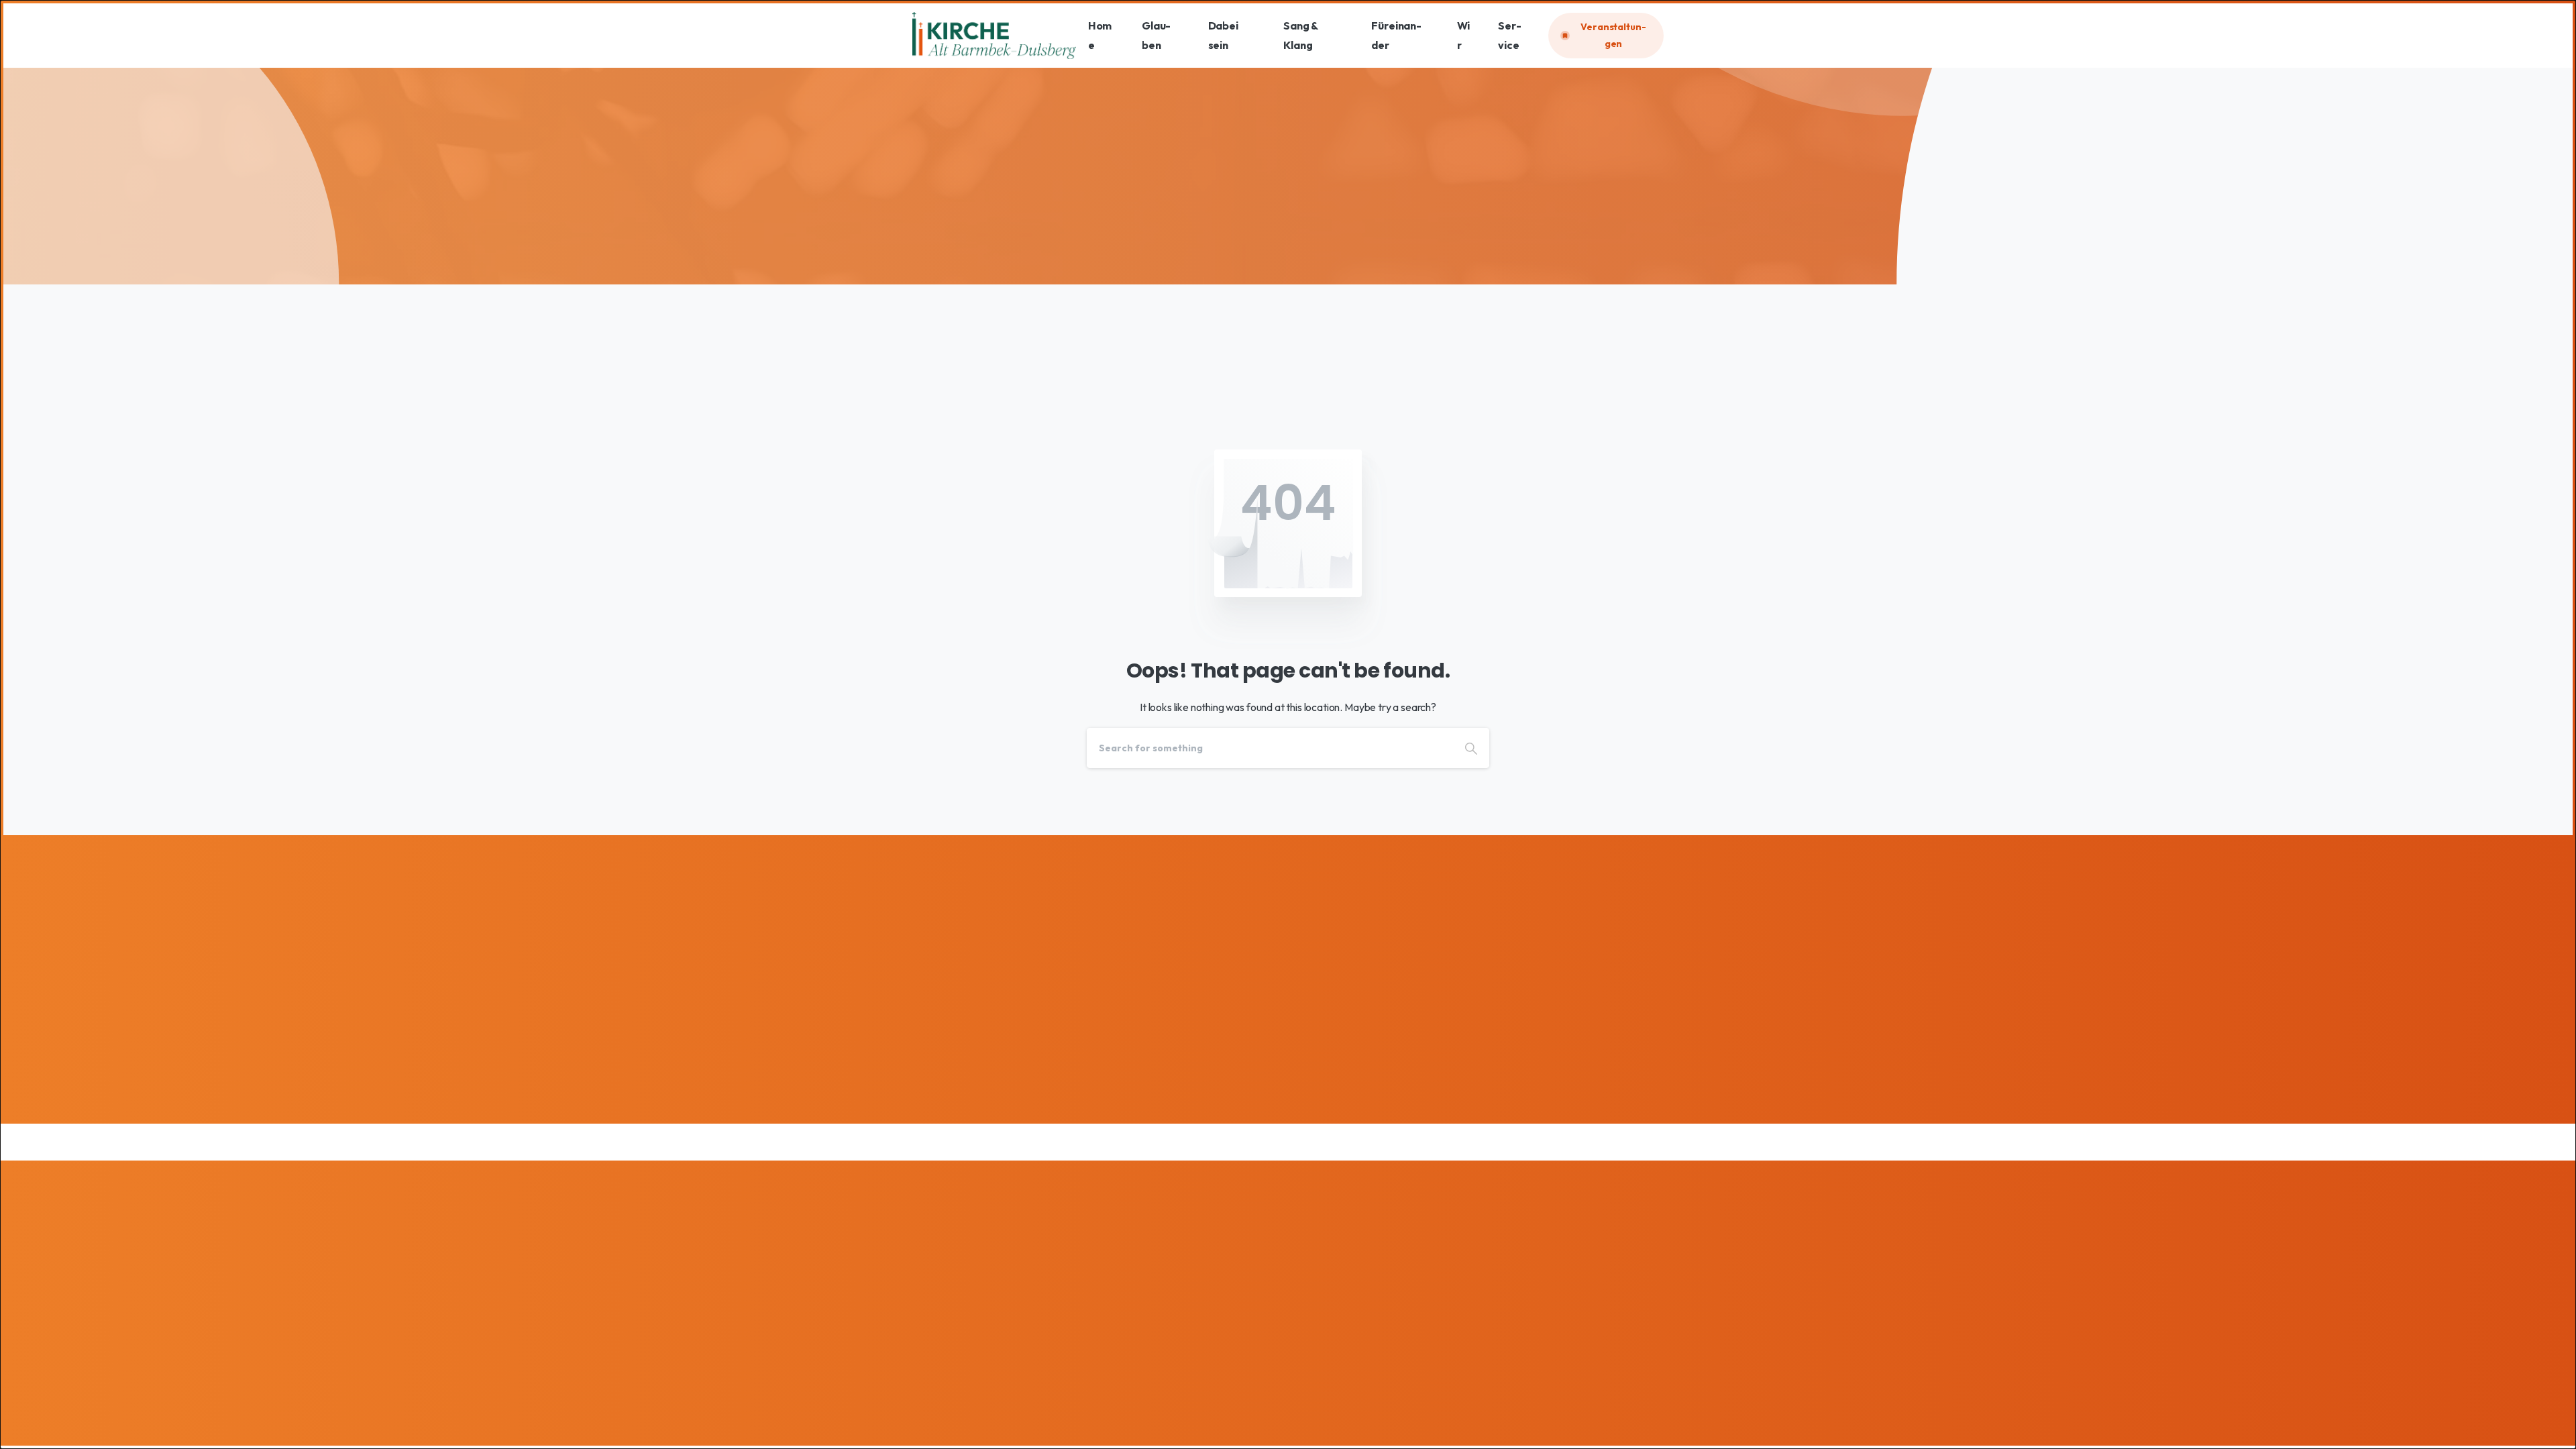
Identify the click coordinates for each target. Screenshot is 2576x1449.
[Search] (1471, 748)
